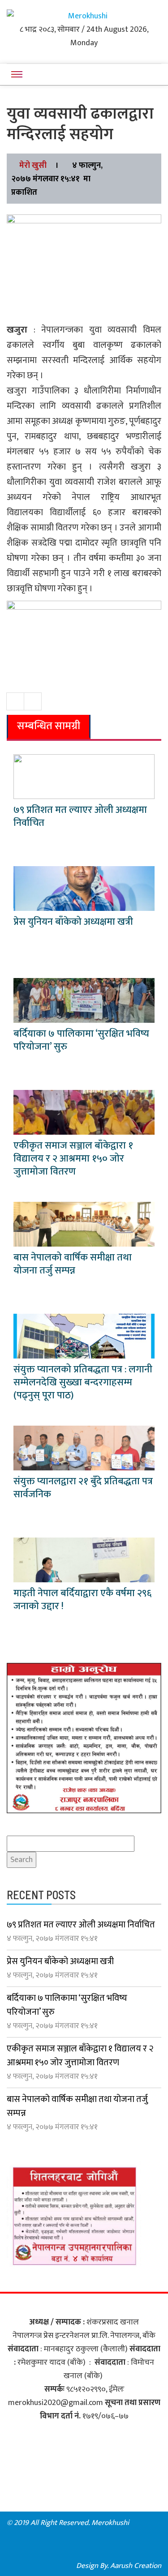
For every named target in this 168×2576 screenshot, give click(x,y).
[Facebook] (149, 2523)
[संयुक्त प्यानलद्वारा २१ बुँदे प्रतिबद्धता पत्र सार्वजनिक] (84, 1448)
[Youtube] (84, 2551)
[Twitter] (149, 2537)
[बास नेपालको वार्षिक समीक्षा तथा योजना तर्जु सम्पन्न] (84, 1224)
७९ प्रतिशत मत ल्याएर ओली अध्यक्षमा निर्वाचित (80, 816)
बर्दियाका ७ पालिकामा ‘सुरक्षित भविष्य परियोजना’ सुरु (81, 1040)
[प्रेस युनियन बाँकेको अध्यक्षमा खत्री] (84, 889)
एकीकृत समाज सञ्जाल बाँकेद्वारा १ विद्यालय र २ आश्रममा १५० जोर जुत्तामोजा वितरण (73, 1159)
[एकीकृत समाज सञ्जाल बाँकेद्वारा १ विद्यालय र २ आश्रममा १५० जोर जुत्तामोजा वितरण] (84, 1112)
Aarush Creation (136, 2566)
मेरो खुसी (33, 166)
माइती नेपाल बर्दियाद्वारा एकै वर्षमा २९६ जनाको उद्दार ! (82, 1600)
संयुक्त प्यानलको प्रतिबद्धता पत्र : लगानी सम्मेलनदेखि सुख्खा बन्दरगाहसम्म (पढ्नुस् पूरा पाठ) (83, 1382)
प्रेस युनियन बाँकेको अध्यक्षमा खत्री (73, 922)
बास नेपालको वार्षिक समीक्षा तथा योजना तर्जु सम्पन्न (73, 1264)
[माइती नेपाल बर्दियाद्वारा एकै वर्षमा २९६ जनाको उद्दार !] (84, 1560)
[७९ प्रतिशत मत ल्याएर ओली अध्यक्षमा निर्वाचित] (84, 777)
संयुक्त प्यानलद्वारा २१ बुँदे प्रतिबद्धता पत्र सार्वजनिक (83, 1488)
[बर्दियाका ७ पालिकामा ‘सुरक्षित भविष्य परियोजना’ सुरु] (84, 1000)
